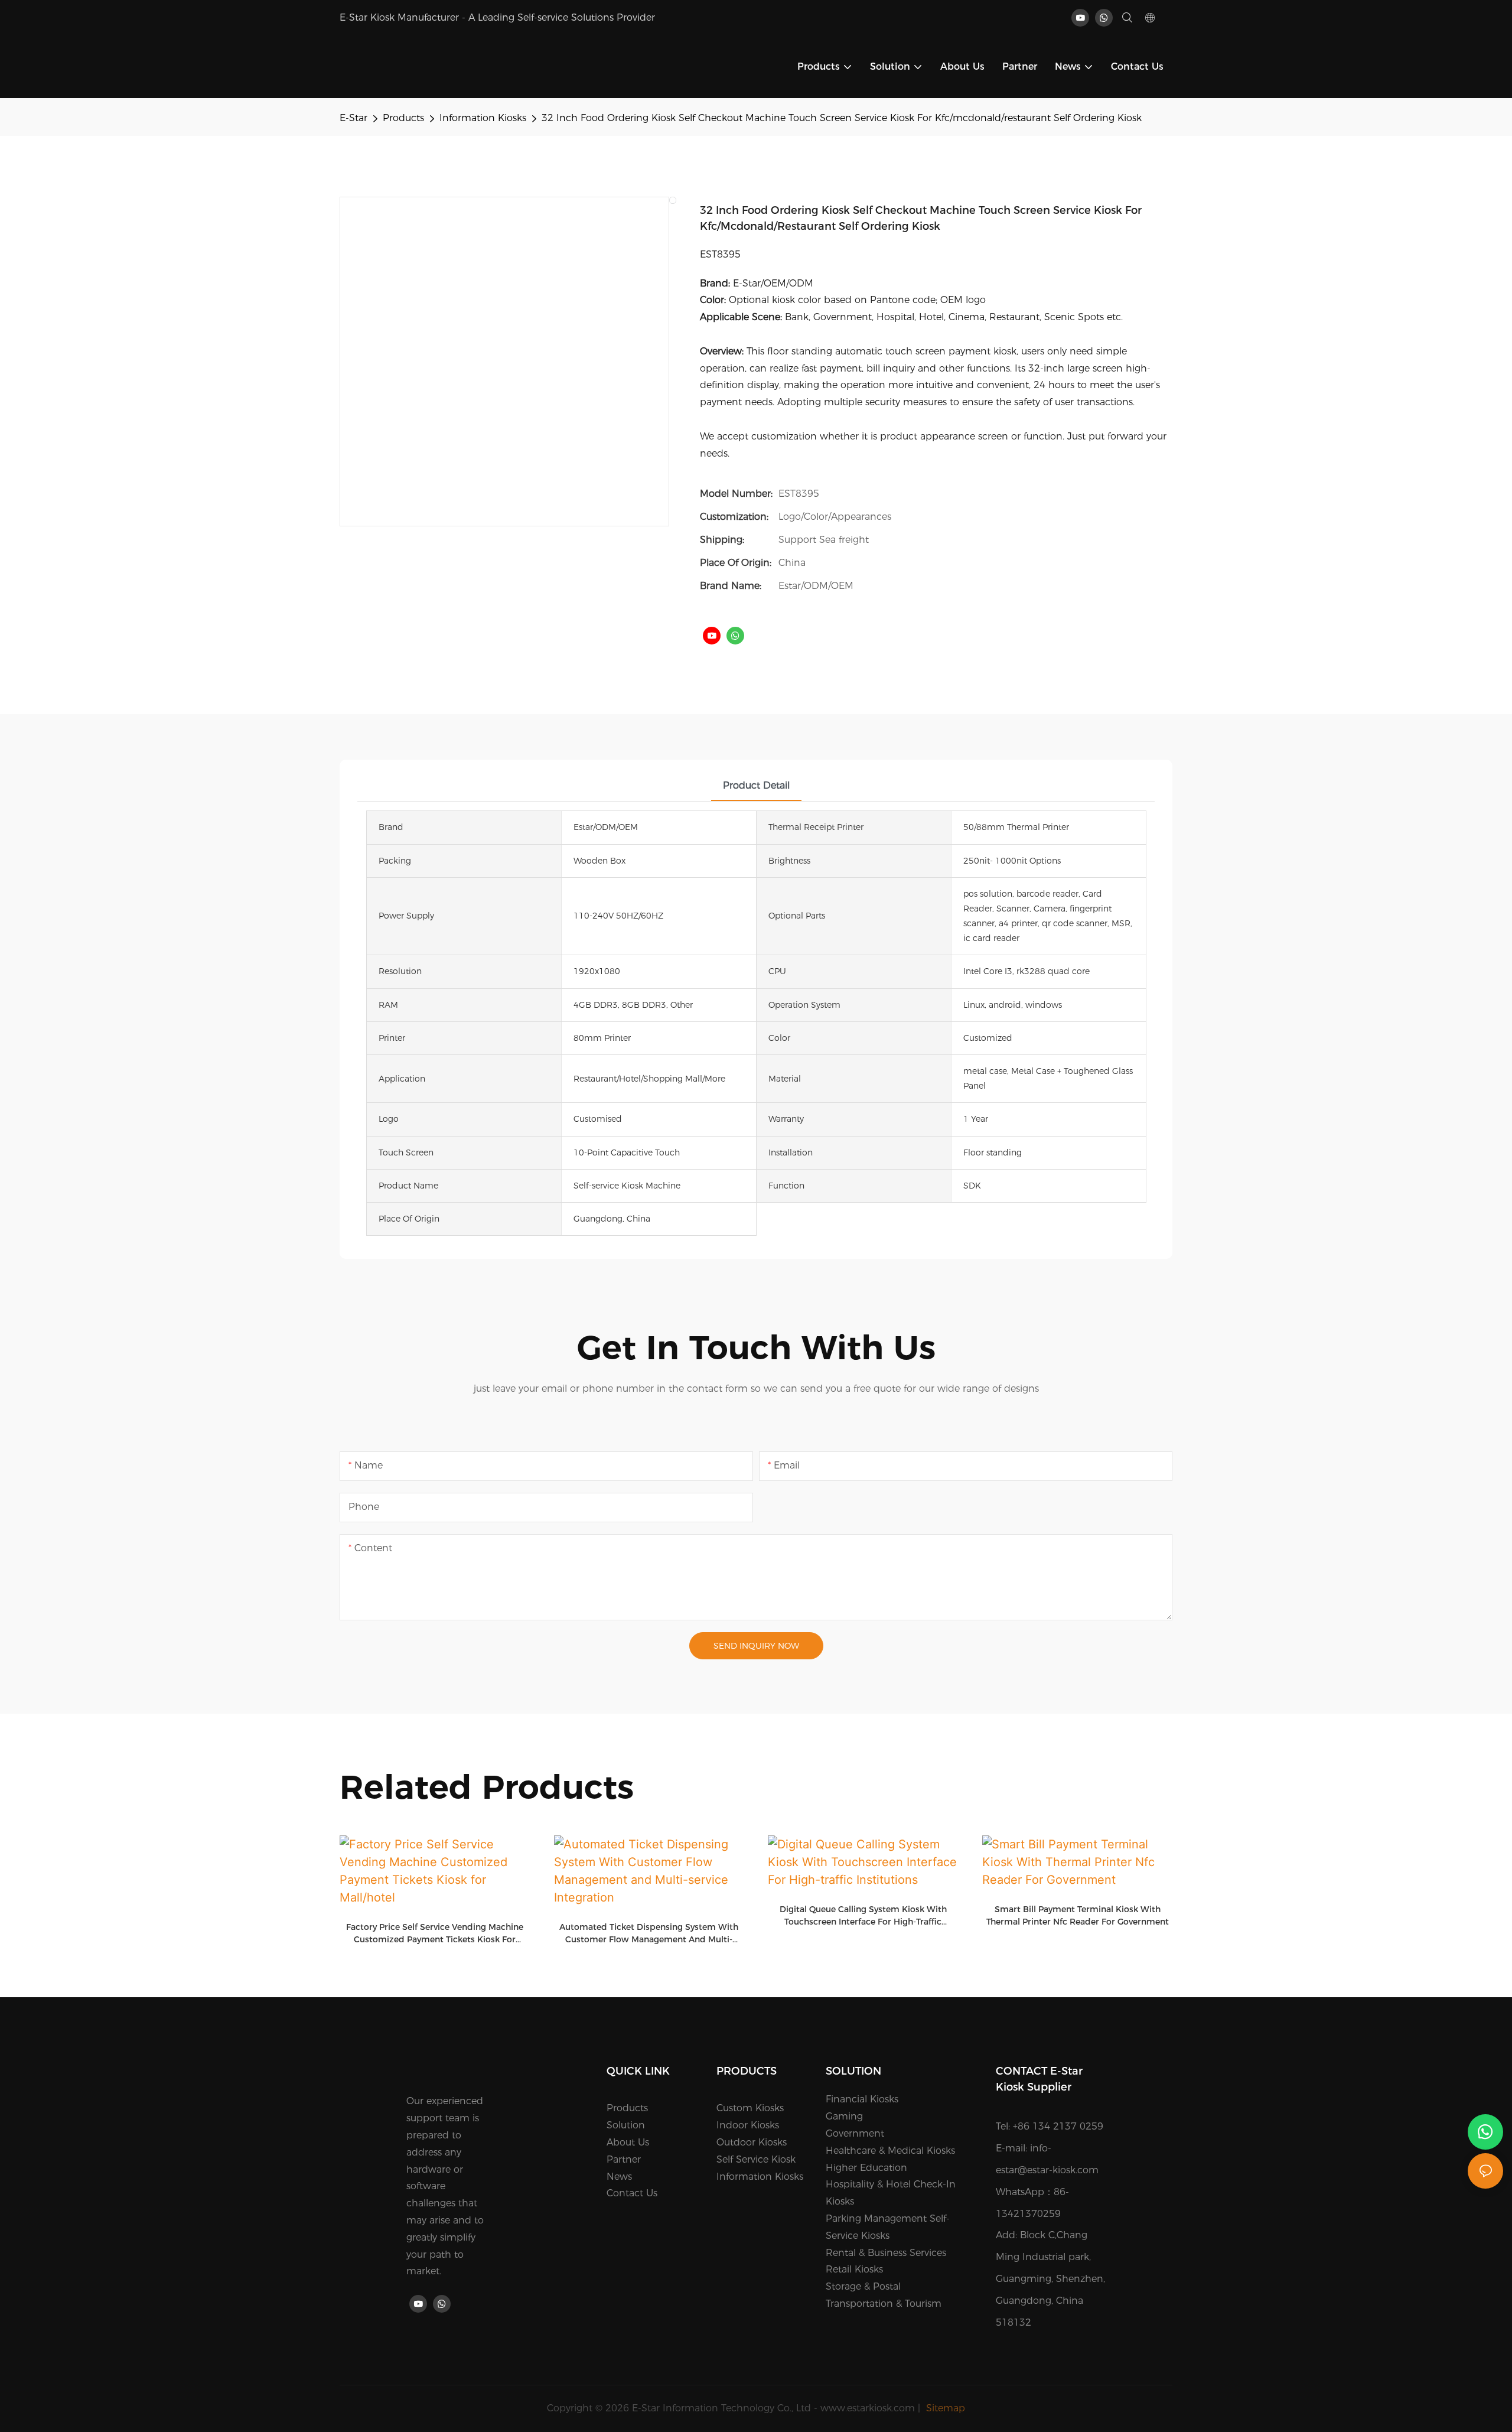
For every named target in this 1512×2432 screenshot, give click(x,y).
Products (403, 118)
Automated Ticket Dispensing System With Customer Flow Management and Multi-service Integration (649, 1934)
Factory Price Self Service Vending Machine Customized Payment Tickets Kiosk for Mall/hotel (435, 1934)
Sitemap (944, 2408)
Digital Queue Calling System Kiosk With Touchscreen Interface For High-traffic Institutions (863, 1916)
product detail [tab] (756, 785)
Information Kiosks (483, 118)
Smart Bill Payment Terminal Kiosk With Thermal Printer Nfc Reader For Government (1078, 1915)
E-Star (353, 118)
